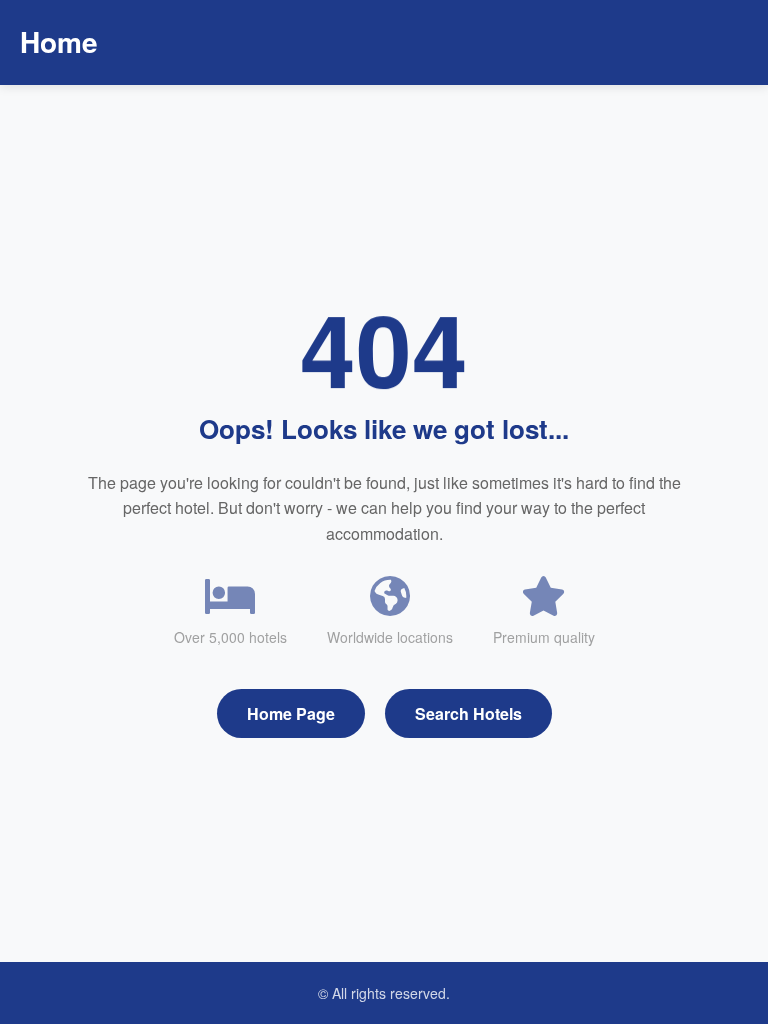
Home (59, 41)
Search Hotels (468, 713)
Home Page (291, 713)
